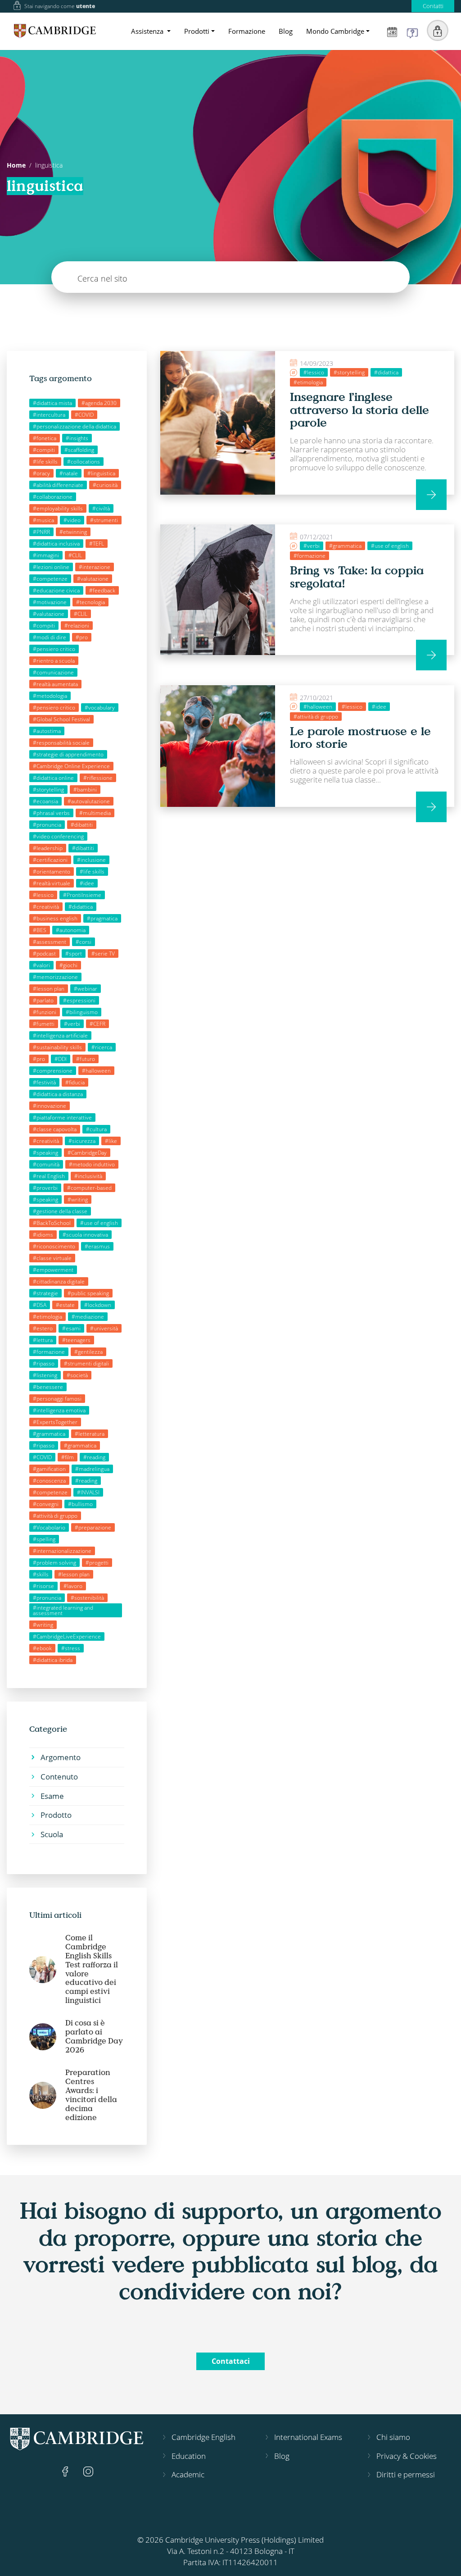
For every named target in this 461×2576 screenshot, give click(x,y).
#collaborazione (53, 497)
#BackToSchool (52, 1223)
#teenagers (76, 1340)
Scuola (52, 1834)
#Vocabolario (49, 1527)
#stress (71, 1648)
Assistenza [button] (148, 31)
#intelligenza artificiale (60, 1035)
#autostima (47, 731)
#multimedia (95, 813)
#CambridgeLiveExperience (67, 1636)
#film (68, 1457)
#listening (45, 1375)
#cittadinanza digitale (59, 1281)
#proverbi (45, 1188)
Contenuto (59, 1777)
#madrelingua (92, 1469)
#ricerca (102, 1047)
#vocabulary (100, 708)
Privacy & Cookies (407, 2456)
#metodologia (50, 696)
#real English (49, 1176)
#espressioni (79, 1000)
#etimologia (47, 1317)
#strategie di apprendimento (68, 754)
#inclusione (91, 860)
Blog (286, 31)
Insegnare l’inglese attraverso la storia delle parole (359, 409)
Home (16, 165)
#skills (41, 1574)
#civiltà (101, 508)
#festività (44, 1082)
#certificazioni (50, 860)
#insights (77, 438)
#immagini (46, 555)
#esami (71, 1328)
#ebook (42, 1648)
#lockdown (98, 1305)
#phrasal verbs (51, 813)
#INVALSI (88, 1492)
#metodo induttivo (92, 1164)
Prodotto (56, 1815)
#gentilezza (88, 1352)
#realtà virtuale (52, 883)
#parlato (43, 1000)
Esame (52, 1796)
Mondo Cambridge (335, 31)
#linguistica (101, 473)
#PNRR (41, 532)
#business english (55, 918)
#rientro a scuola (54, 661)
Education (189, 2456)
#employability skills (58, 508)
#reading (94, 1457)
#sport (74, 953)
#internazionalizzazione (62, 1551)
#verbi (72, 1024)
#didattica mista (52, 403)
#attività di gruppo (55, 1516)
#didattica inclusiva (56, 544)
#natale (69, 473)
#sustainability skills (57, 1047)
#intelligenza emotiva (59, 1410)
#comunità (46, 1164)
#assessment (50, 942)
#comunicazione (53, 672)
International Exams (308, 2437)
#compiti (44, 450)
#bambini (85, 790)
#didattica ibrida (53, 1660)
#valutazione (93, 579)
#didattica (81, 907)
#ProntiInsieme (82, 895)
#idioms (43, 1235)
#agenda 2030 (99, 403)
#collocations (84, 462)
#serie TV (103, 953)
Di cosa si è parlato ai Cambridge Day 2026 (94, 2036)
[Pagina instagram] (88, 2470)
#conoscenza (49, 1481)
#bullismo (80, 1504)
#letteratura (90, 1434)
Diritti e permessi (406, 2474)
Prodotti (197, 31)
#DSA (40, 1305)
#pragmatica (102, 918)
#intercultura (49, 415)
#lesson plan (49, 989)
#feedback (102, 590)
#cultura (96, 1129)
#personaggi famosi (57, 1399)
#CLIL (75, 555)
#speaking (45, 1153)
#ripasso (44, 1363)
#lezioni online (51, 567)
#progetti (97, 1563)
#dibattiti (82, 825)
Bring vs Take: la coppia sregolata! (357, 576)
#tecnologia (90, 602)
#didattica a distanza (58, 1094)
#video (72, 520)
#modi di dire (50, 637)
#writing (78, 1199)
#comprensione (53, 1071)
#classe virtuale (52, 1258)
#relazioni (77, 626)
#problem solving (54, 1563)
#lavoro (73, 1586)
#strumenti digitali (86, 1363)
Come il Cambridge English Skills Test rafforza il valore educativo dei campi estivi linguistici (92, 1969)
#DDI (61, 1059)
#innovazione (50, 1106)
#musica (43, 520)
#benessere (48, 1387)
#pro (82, 637)
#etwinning (73, 532)
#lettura (43, 1340)
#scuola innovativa (85, 1235)
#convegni (46, 1504)
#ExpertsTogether (55, 1422)
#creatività (46, 907)
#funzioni (45, 1012)
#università (104, 1328)
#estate (65, 1305)
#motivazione (50, 602)
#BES (40, 930)
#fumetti (44, 1024)
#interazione (95, 567)
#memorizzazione (55, 977)
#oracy (41, 473)
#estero (43, 1328)
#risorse (43, 1586)
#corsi (84, 942)
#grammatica (49, 1434)
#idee (87, 883)
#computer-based (89, 1188)
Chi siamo (393, 2437)
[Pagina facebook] (66, 2470)
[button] (438, 31)
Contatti (433, 6)
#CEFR (97, 1024)
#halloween (96, 1071)
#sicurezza (82, 1141)
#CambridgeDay (87, 1153)
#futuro (86, 1059)
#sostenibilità (87, 1598)
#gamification (49, 1469)
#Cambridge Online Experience (71, 766)
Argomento (61, 1757)
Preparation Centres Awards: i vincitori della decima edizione (91, 2095)
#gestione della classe (60, 1211)
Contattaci (231, 2361)
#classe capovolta (55, 1129)
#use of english (99, 1223)
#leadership (48, 848)
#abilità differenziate (58, 485)
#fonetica (45, 438)
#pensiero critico (54, 649)
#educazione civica (56, 590)
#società (77, 1375)
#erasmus (97, 1246)
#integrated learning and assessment (63, 1610)
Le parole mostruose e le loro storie (360, 737)
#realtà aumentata (55, 684)
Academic (188, 2474)
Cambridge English (203, 2437)
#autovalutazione (89, 801)
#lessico (43, 895)
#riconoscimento (54, 1246)
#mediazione (88, 1317)
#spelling (44, 1539)
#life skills (45, 462)
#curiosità (105, 485)
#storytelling (48, 790)
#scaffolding (79, 450)
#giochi (68, 965)
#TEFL (97, 544)
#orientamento (52, 872)
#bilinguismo (82, 1012)
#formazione (49, 1352)
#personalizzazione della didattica (75, 426)
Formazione (247, 31)
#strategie (45, 1293)
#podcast (44, 953)
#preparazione (93, 1527)
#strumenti (104, 520)
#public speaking (88, 1293)
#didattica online (53, 778)
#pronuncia (47, 825)
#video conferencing (58, 836)
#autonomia (71, 930)
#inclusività (88, 1176)
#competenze (50, 579)
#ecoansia (45, 801)
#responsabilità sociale (61, 743)
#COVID (84, 415)
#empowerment (53, 1270)
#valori (41, 965)
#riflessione (98, 778)
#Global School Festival (61, 719)
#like (111, 1141)
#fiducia (75, 1082)
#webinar (86, 989)
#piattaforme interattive (62, 1117)
